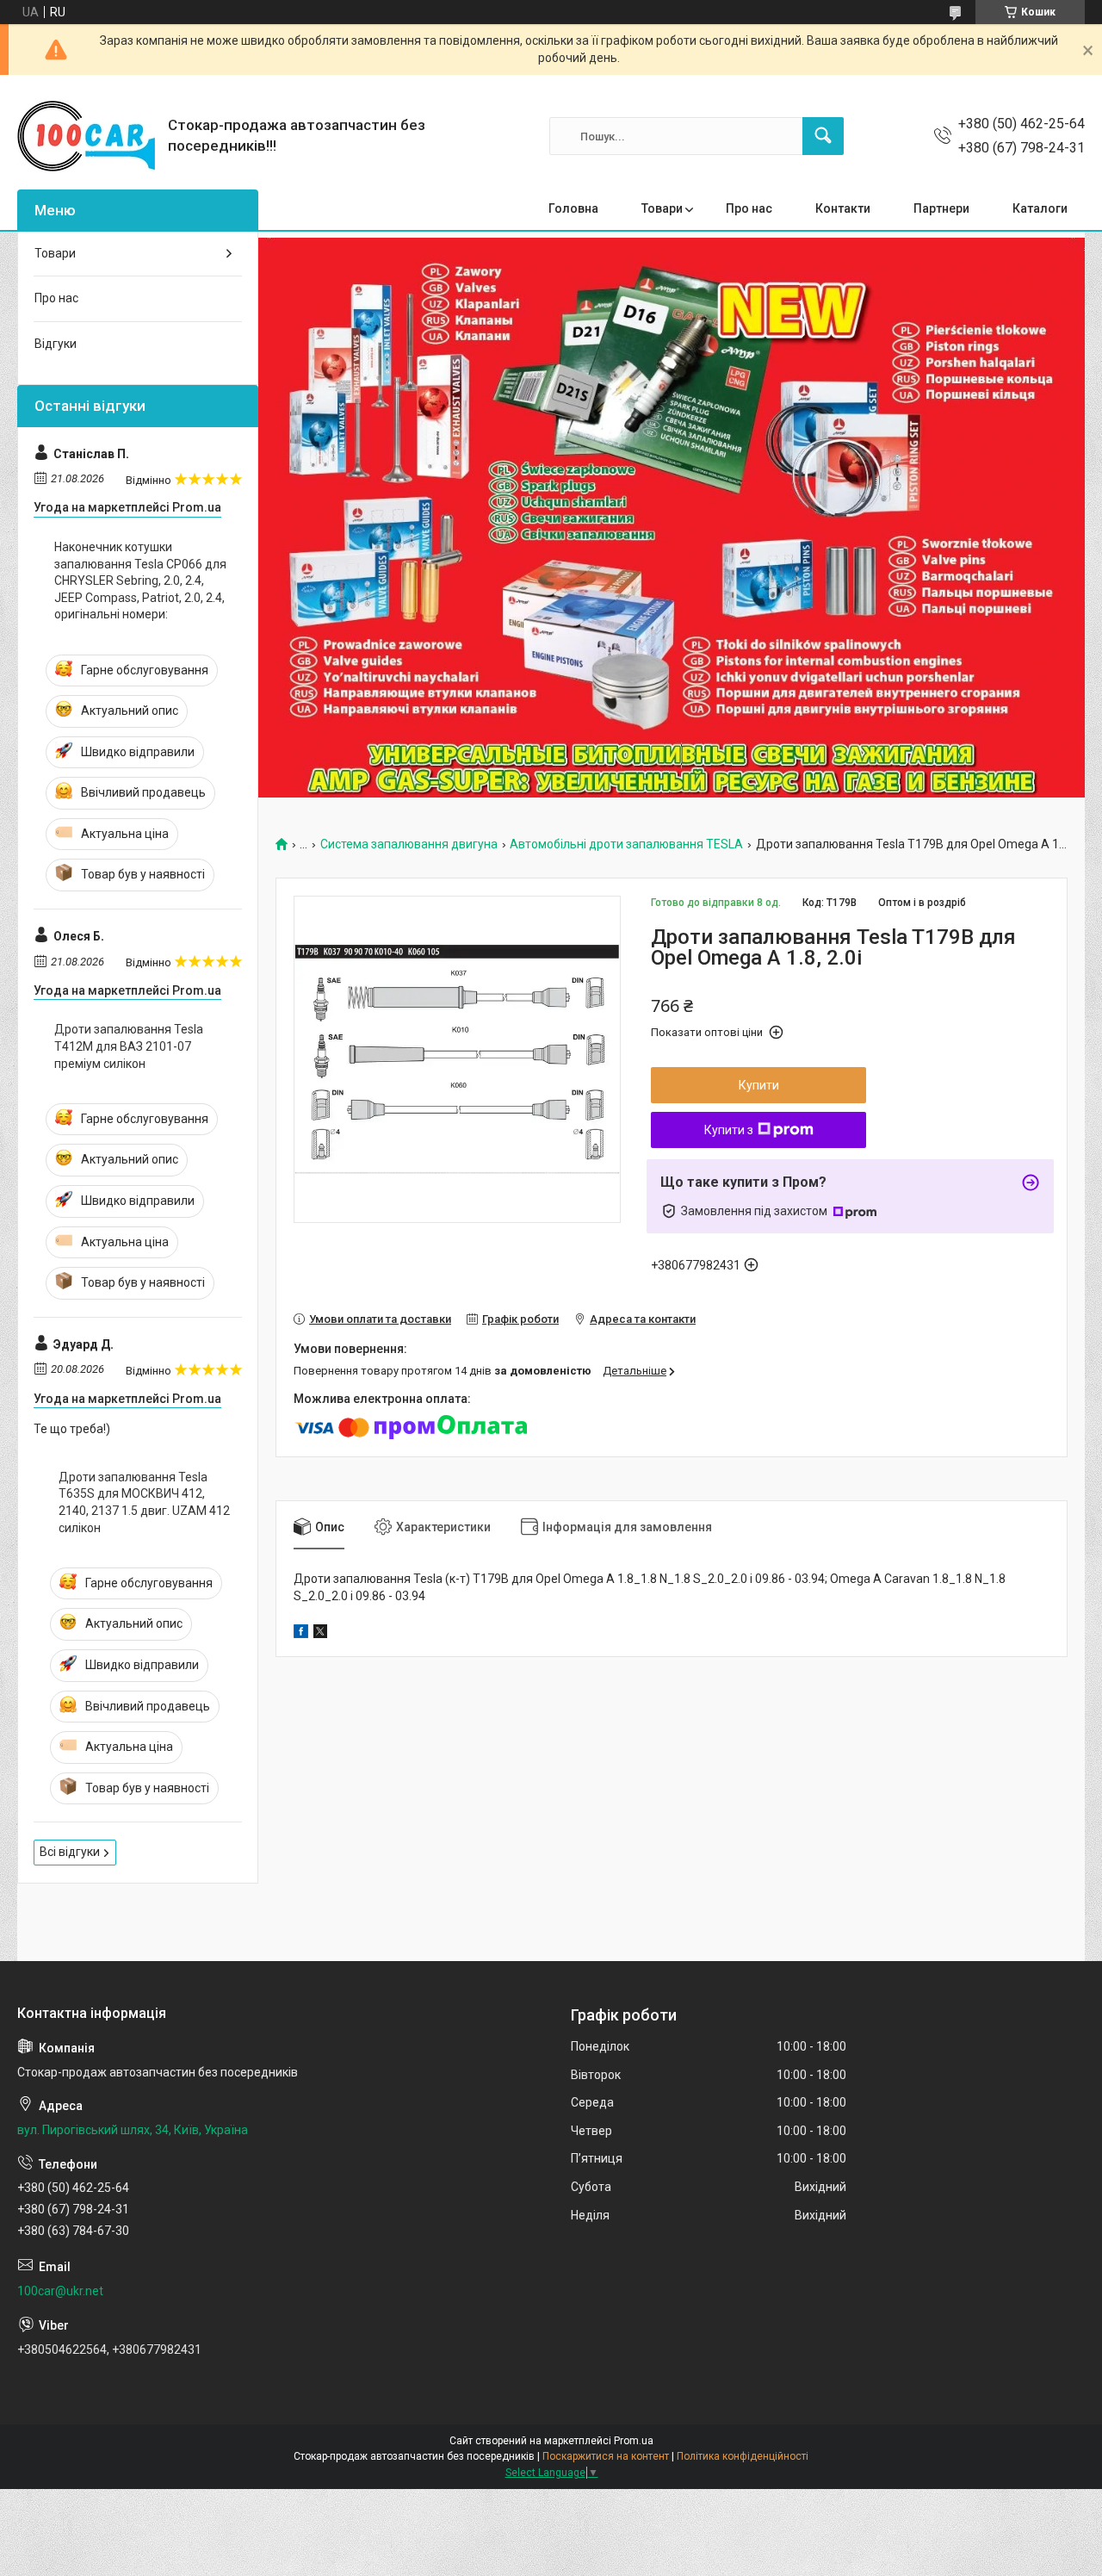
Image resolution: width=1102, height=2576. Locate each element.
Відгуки (56, 344)
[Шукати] (823, 136)
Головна (573, 208)
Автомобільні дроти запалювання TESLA (626, 844)
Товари (662, 208)
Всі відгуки (70, 1852)
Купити (759, 1085)
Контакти (843, 208)
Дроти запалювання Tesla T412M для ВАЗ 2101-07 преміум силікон (129, 1046)
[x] (320, 1634)
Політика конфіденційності (743, 2456)
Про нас (749, 208)
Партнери (941, 208)
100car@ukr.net (60, 2291)
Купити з (729, 1130)
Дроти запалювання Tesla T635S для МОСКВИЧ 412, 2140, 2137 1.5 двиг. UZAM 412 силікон (144, 1502)
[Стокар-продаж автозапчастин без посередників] (86, 136)
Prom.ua (634, 2441)
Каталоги (1040, 208)
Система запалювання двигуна (409, 844)
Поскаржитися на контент (606, 2456)
